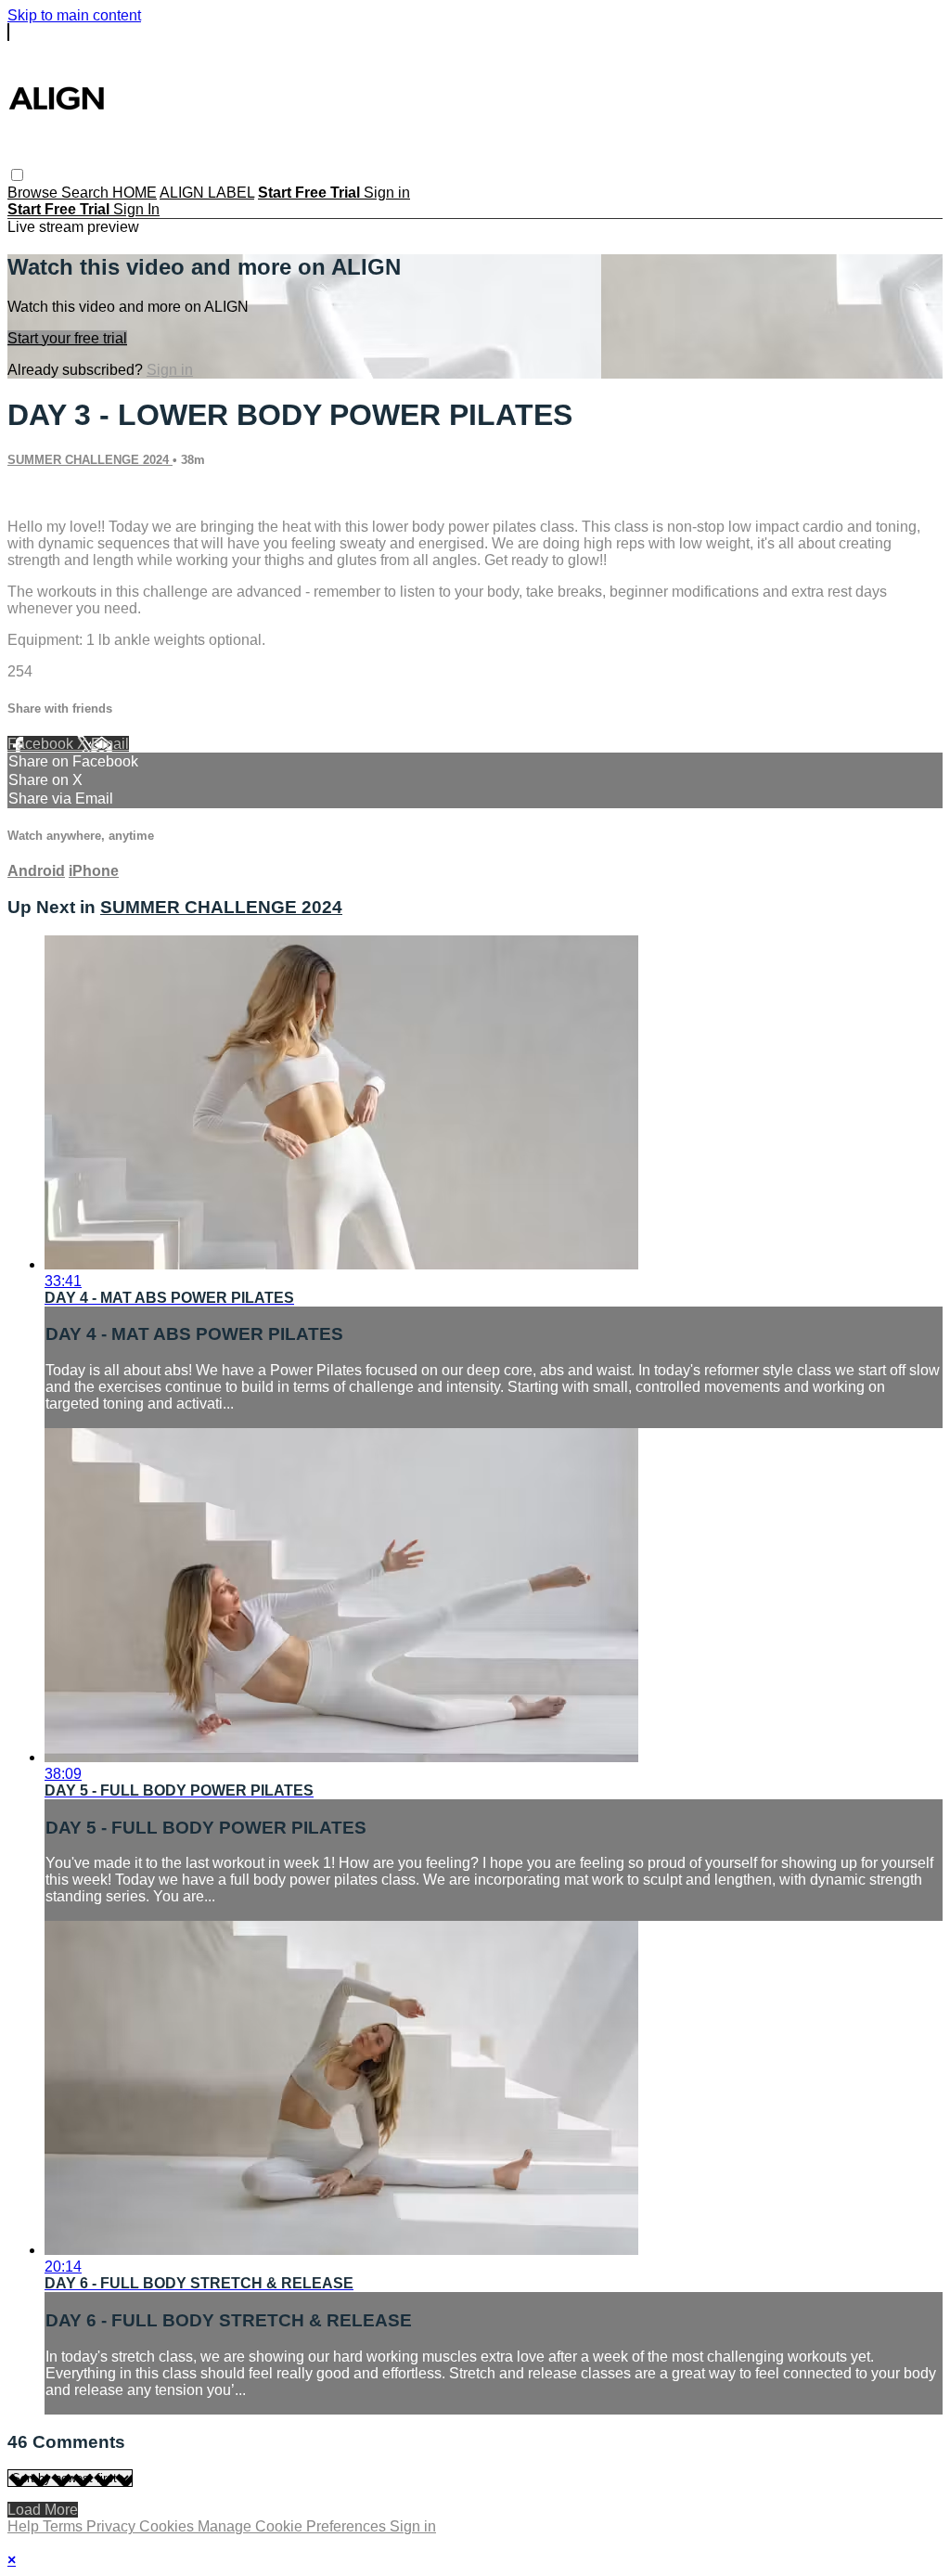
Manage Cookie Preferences (294, 2526)
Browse (34, 193)
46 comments (51, 495)
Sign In (136, 209)
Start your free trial (67, 338)
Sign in (387, 193)
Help (25, 2526)
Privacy (113, 2526)
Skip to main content (74, 15)
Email (110, 744)
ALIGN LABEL (207, 193)
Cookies (168, 2526)
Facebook (42, 744)
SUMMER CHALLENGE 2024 (90, 460)
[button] (17, 175)
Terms (64, 2526)
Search (87, 193)
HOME (135, 193)
